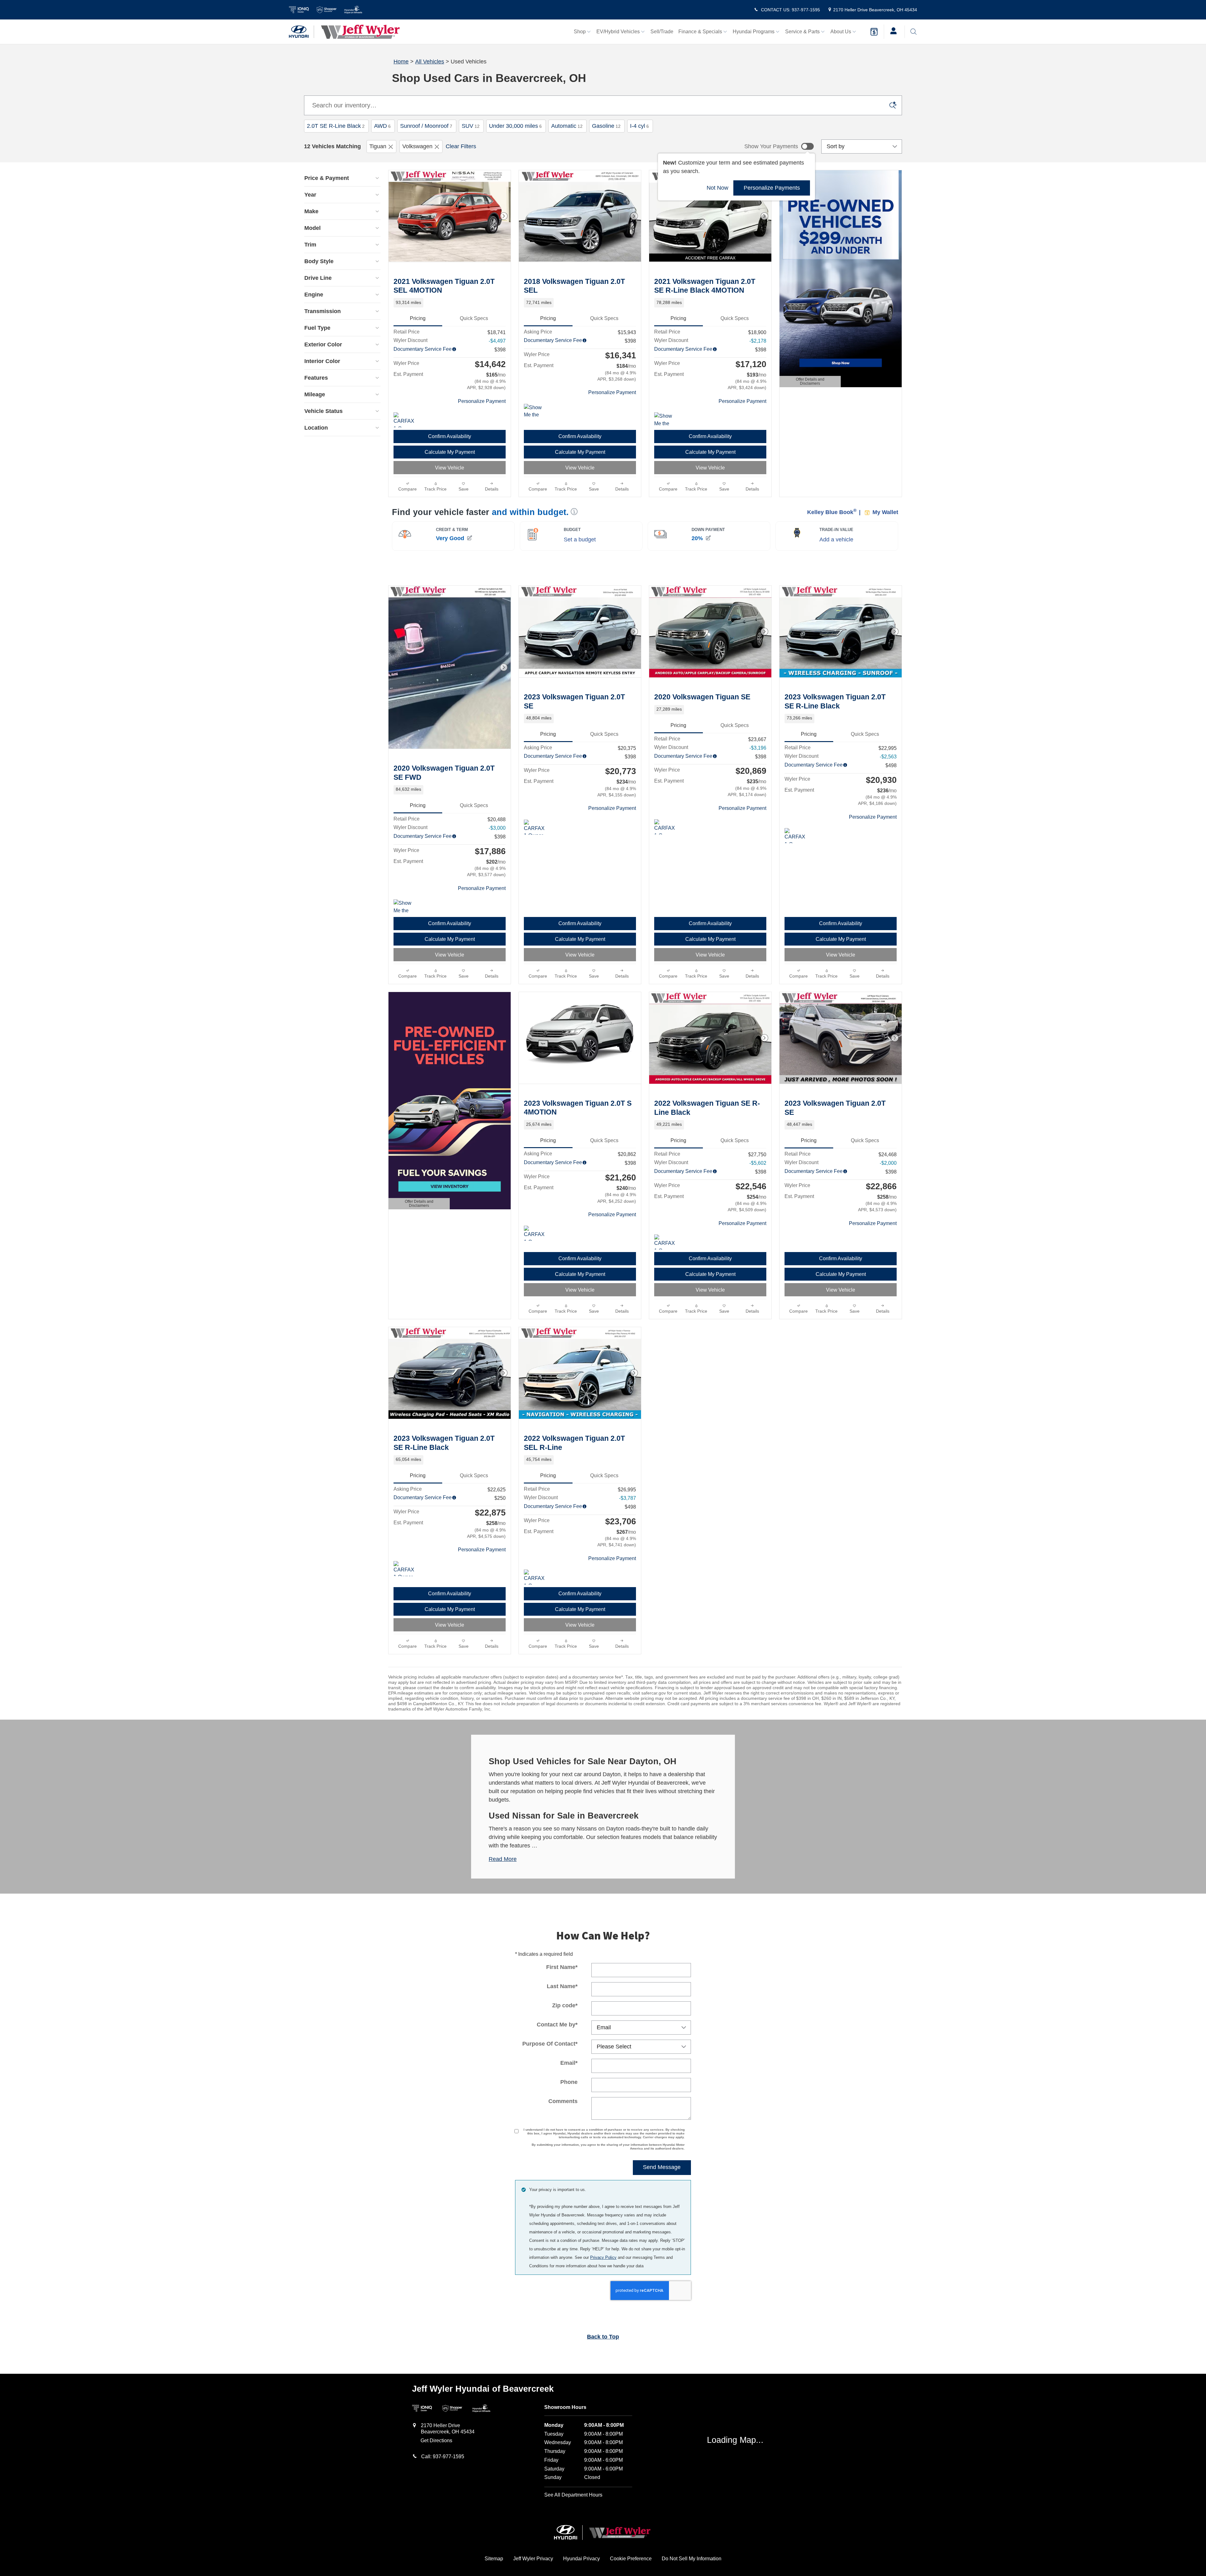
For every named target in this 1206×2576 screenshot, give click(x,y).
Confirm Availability (450, 436)
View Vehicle (450, 468)
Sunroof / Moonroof (426, 126)
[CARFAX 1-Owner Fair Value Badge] (405, 1569)
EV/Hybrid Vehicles (618, 32)
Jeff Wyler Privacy (533, 2559)
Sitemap (494, 2559)
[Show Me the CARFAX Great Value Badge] (666, 420)
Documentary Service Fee (423, 349)
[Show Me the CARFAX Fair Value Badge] (405, 907)
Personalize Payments (772, 187)
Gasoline (606, 126)
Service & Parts (802, 32)
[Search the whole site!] (913, 32)
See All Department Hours (573, 2495)
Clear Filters (461, 146)
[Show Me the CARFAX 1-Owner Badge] (536, 411)
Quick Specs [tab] (474, 318)
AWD (382, 126)
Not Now (717, 188)
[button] (450, 303)
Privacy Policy (603, 2257)
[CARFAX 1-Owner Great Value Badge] (405, 420)
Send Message (662, 2167)
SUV (471, 126)
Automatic (567, 126)
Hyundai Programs (754, 32)
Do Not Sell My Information (692, 2559)
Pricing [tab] (418, 318)
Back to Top (603, 2337)
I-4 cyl (639, 126)
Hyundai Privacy (581, 2559)
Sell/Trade (662, 32)
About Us (841, 32)
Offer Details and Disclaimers (808, 382)
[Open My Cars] (892, 32)
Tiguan (378, 146)
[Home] (301, 32)
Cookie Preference (631, 2559)
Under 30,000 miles (515, 126)
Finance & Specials (700, 32)
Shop (580, 32)
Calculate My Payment (450, 452)
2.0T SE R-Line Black (336, 126)
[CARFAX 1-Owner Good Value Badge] (666, 827)
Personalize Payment (482, 401)
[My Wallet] (874, 32)
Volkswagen (417, 146)
